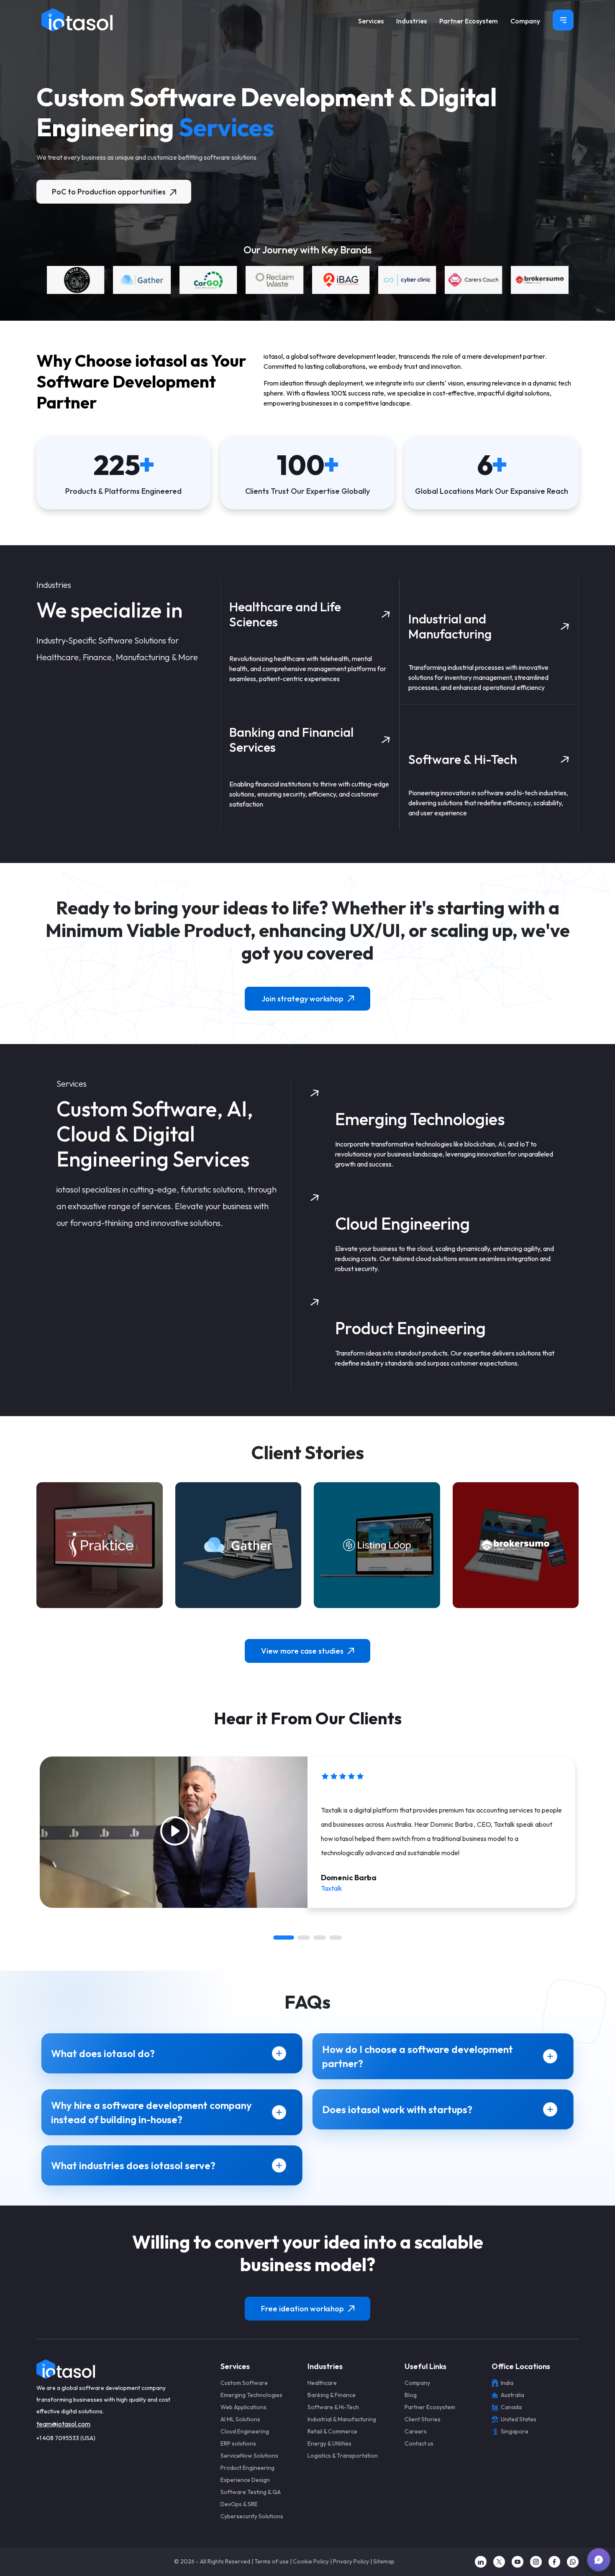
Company (525, 21)
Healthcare (322, 2383)
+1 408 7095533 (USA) (66, 2438)
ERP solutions (238, 2443)
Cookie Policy (311, 2561)
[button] (284, 1938)
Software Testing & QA (251, 2492)
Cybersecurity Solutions (252, 2516)
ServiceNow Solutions (249, 2456)
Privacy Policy (351, 2561)
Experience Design (245, 2480)
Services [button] (371, 21)
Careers (416, 2431)
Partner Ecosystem (469, 21)
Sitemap (384, 2561)
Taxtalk (332, 1888)
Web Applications (243, 2407)
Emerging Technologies (251, 2395)
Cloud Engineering (245, 2431)
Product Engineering (247, 2468)
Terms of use (272, 2561)
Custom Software (244, 2383)
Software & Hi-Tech (333, 2407)
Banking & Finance (332, 2395)
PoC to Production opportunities (109, 192)
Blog (411, 2395)
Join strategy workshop (302, 999)
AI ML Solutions (240, 2419)
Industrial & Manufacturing (342, 2419)
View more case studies (302, 1651)
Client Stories (423, 2419)
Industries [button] (411, 21)
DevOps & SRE (239, 2504)
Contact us (419, 2443)
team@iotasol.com (63, 2424)
